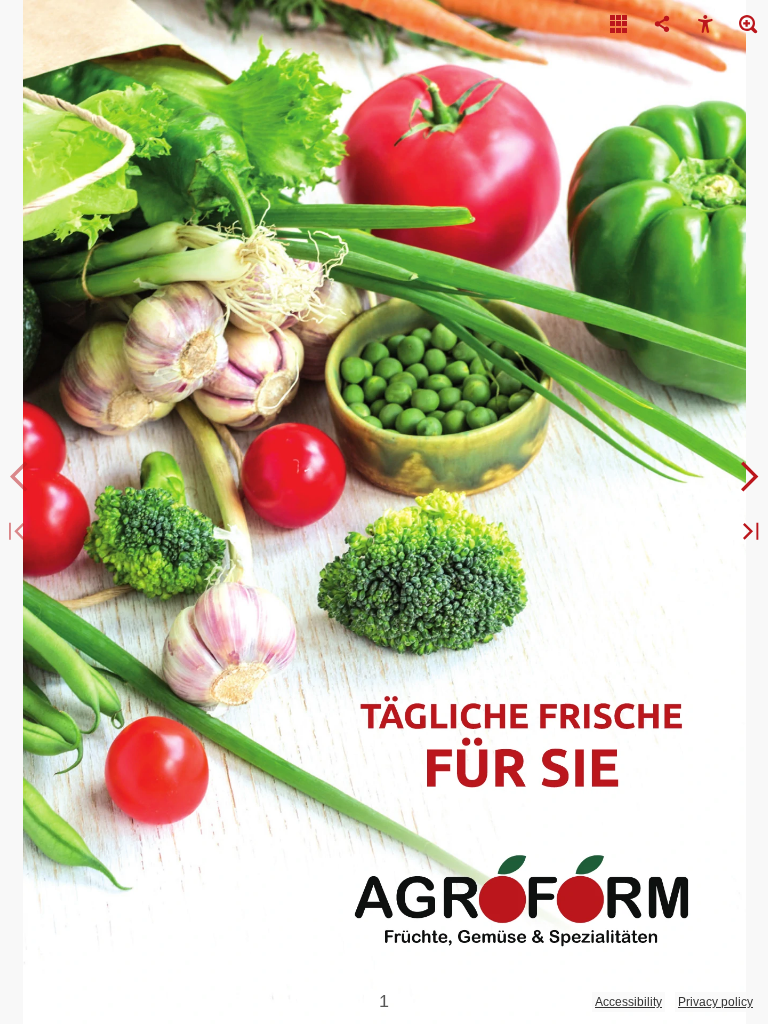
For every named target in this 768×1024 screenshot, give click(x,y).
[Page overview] (619, 25)
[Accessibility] (705, 25)
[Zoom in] (748, 25)
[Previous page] (20, 477)
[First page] (20, 532)
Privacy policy (715, 1002)
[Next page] (748, 477)
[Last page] (748, 532)
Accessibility (628, 1002)
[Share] (662, 25)
